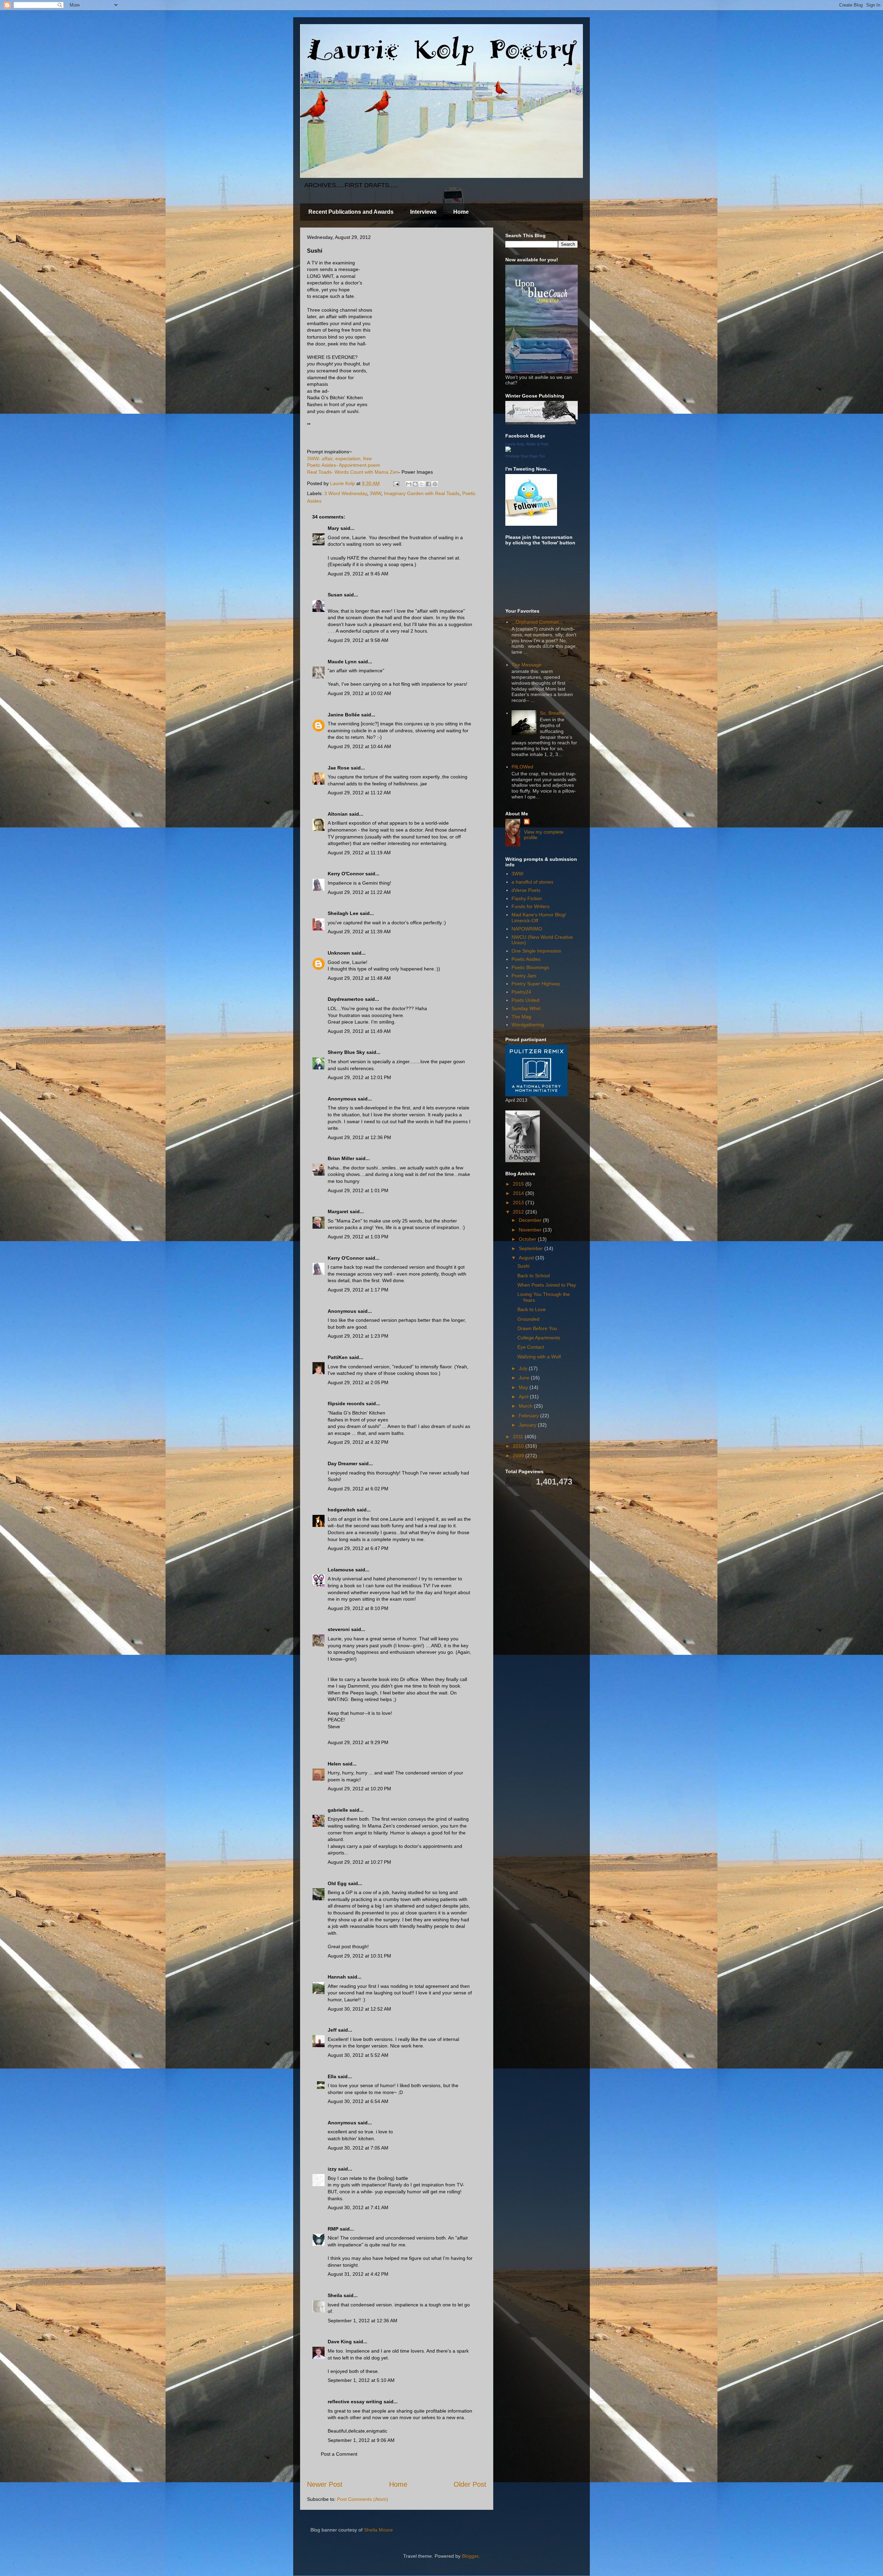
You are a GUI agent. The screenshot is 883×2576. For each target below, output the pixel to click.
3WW (375, 493)
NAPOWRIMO (527, 929)
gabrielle (338, 1810)
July (524, 1368)
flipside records (346, 1403)
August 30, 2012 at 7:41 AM (358, 2207)
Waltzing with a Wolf (539, 1357)
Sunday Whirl (526, 1008)
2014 (519, 1193)
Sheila (335, 2295)
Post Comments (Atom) (363, 2499)
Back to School (534, 1276)
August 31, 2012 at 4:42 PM (358, 2274)
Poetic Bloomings (530, 967)
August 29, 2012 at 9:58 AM (358, 640)
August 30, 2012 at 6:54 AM (358, 2101)
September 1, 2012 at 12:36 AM (363, 2321)
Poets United (525, 1000)
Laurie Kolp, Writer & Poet (527, 444)
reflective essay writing (355, 2402)
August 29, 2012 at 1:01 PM (358, 1190)
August (527, 1258)
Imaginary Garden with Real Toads (422, 493)
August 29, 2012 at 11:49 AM (359, 1031)
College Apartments (539, 1338)
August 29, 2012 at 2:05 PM (358, 1382)
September (532, 1248)
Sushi (523, 1266)
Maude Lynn (342, 662)
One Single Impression (536, 951)
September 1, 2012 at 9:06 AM (361, 2440)
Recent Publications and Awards (351, 212)
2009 (519, 1456)
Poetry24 (521, 992)
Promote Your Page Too (525, 456)
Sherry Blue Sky (346, 1052)
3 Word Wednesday (346, 493)
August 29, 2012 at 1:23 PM (358, 1336)
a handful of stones (532, 882)
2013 (519, 1203)
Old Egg (337, 1883)
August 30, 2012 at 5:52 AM (358, 2055)
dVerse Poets (526, 890)
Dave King (340, 2342)
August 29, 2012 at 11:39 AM (359, 932)
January (528, 1425)
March (526, 1406)
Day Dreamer (343, 1463)
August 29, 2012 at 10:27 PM (359, 1862)
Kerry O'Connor (346, 874)
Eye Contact (531, 1347)
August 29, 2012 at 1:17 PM (358, 1290)
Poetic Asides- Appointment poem (344, 465)
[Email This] (409, 484)
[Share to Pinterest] (435, 484)
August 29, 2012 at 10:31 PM (359, 1956)
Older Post (470, 2484)
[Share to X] (422, 484)
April (524, 1397)
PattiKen (338, 1357)
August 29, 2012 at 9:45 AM (358, 574)
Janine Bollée (344, 715)
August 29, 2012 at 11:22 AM (359, 892)
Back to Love (532, 1309)
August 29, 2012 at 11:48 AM (359, 978)
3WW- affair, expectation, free (339, 459)
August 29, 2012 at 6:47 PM (358, 1548)
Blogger (470, 2556)
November (531, 1230)
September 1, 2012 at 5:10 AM (361, 2380)
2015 (519, 1184)
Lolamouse (341, 1570)
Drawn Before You (537, 1328)
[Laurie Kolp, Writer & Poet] (508, 450)
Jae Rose (339, 768)
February (529, 1416)
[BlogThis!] (415, 484)
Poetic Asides (526, 959)
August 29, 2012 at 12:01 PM (359, 1077)
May (524, 1387)
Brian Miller (341, 1158)
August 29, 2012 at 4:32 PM (358, 1442)
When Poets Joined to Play (547, 1285)
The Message (527, 665)
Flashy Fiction (527, 898)
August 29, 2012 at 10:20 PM (359, 1789)
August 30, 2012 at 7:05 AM (358, 2148)
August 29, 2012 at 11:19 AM (359, 853)
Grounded (528, 1319)
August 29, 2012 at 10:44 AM (359, 746)
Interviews (423, 212)
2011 (519, 1437)
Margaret (338, 1211)
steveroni (339, 1629)
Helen (334, 1764)
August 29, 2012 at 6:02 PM (358, 1489)
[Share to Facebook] (428, 484)
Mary (333, 528)
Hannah (337, 1977)
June (525, 1378)
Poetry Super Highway (536, 984)
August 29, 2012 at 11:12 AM (359, 793)
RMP (333, 2229)
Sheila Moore (378, 2530)
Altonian (338, 814)
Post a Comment (339, 2454)
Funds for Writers (530, 906)
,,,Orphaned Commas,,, (537, 622)
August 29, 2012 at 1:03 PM (358, 1237)
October (528, 1239)
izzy (332, 2169)
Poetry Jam (524, 976)
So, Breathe (553, 713)
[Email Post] (396, 483)
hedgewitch (341, 1510)
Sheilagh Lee (343, 913)
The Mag (521, 1017)
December (531, 1220)
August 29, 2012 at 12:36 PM (359, 1137)
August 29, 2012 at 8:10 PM (358, 1608)
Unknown (339, 953)
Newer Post (325, 2484)
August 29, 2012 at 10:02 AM (359, 693)
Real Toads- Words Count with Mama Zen (353, 472)
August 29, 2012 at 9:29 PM (358, 1742)
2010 (519, 1446)
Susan (335, 595)
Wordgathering (528, 1025)
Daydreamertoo (346, 999)
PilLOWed (522, 767)
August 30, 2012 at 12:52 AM (359, 2009)
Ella (332, 2076)
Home (461, 212)
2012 (519, 1212)
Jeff (332, 2030)
